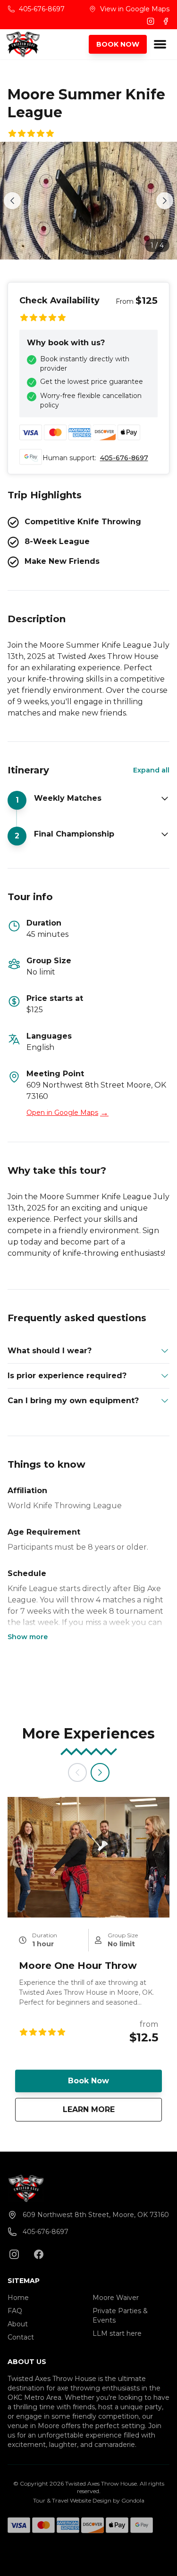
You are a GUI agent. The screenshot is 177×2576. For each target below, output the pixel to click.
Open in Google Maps (67, 1113)
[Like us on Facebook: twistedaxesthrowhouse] (39, 2254)
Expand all (151, 770)
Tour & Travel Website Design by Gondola (89, 2500)
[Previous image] (12, 201)
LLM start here (117, 2333)
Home (18, 2298)
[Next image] (165, 201)
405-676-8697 (124, 458)
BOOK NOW (118, 44)
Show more (28, 1637)
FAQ (15, 2311)
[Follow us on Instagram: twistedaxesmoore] (14, 2254)
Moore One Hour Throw (78, 1966)
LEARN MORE (112, 2109)
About (18, 2324)
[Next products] (100, 1772)
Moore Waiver (116, 2298)
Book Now (88, 2081)
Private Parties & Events (120, 2316)
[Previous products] (77, 1772)
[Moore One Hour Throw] (88, 1857)
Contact (21, 2337)
